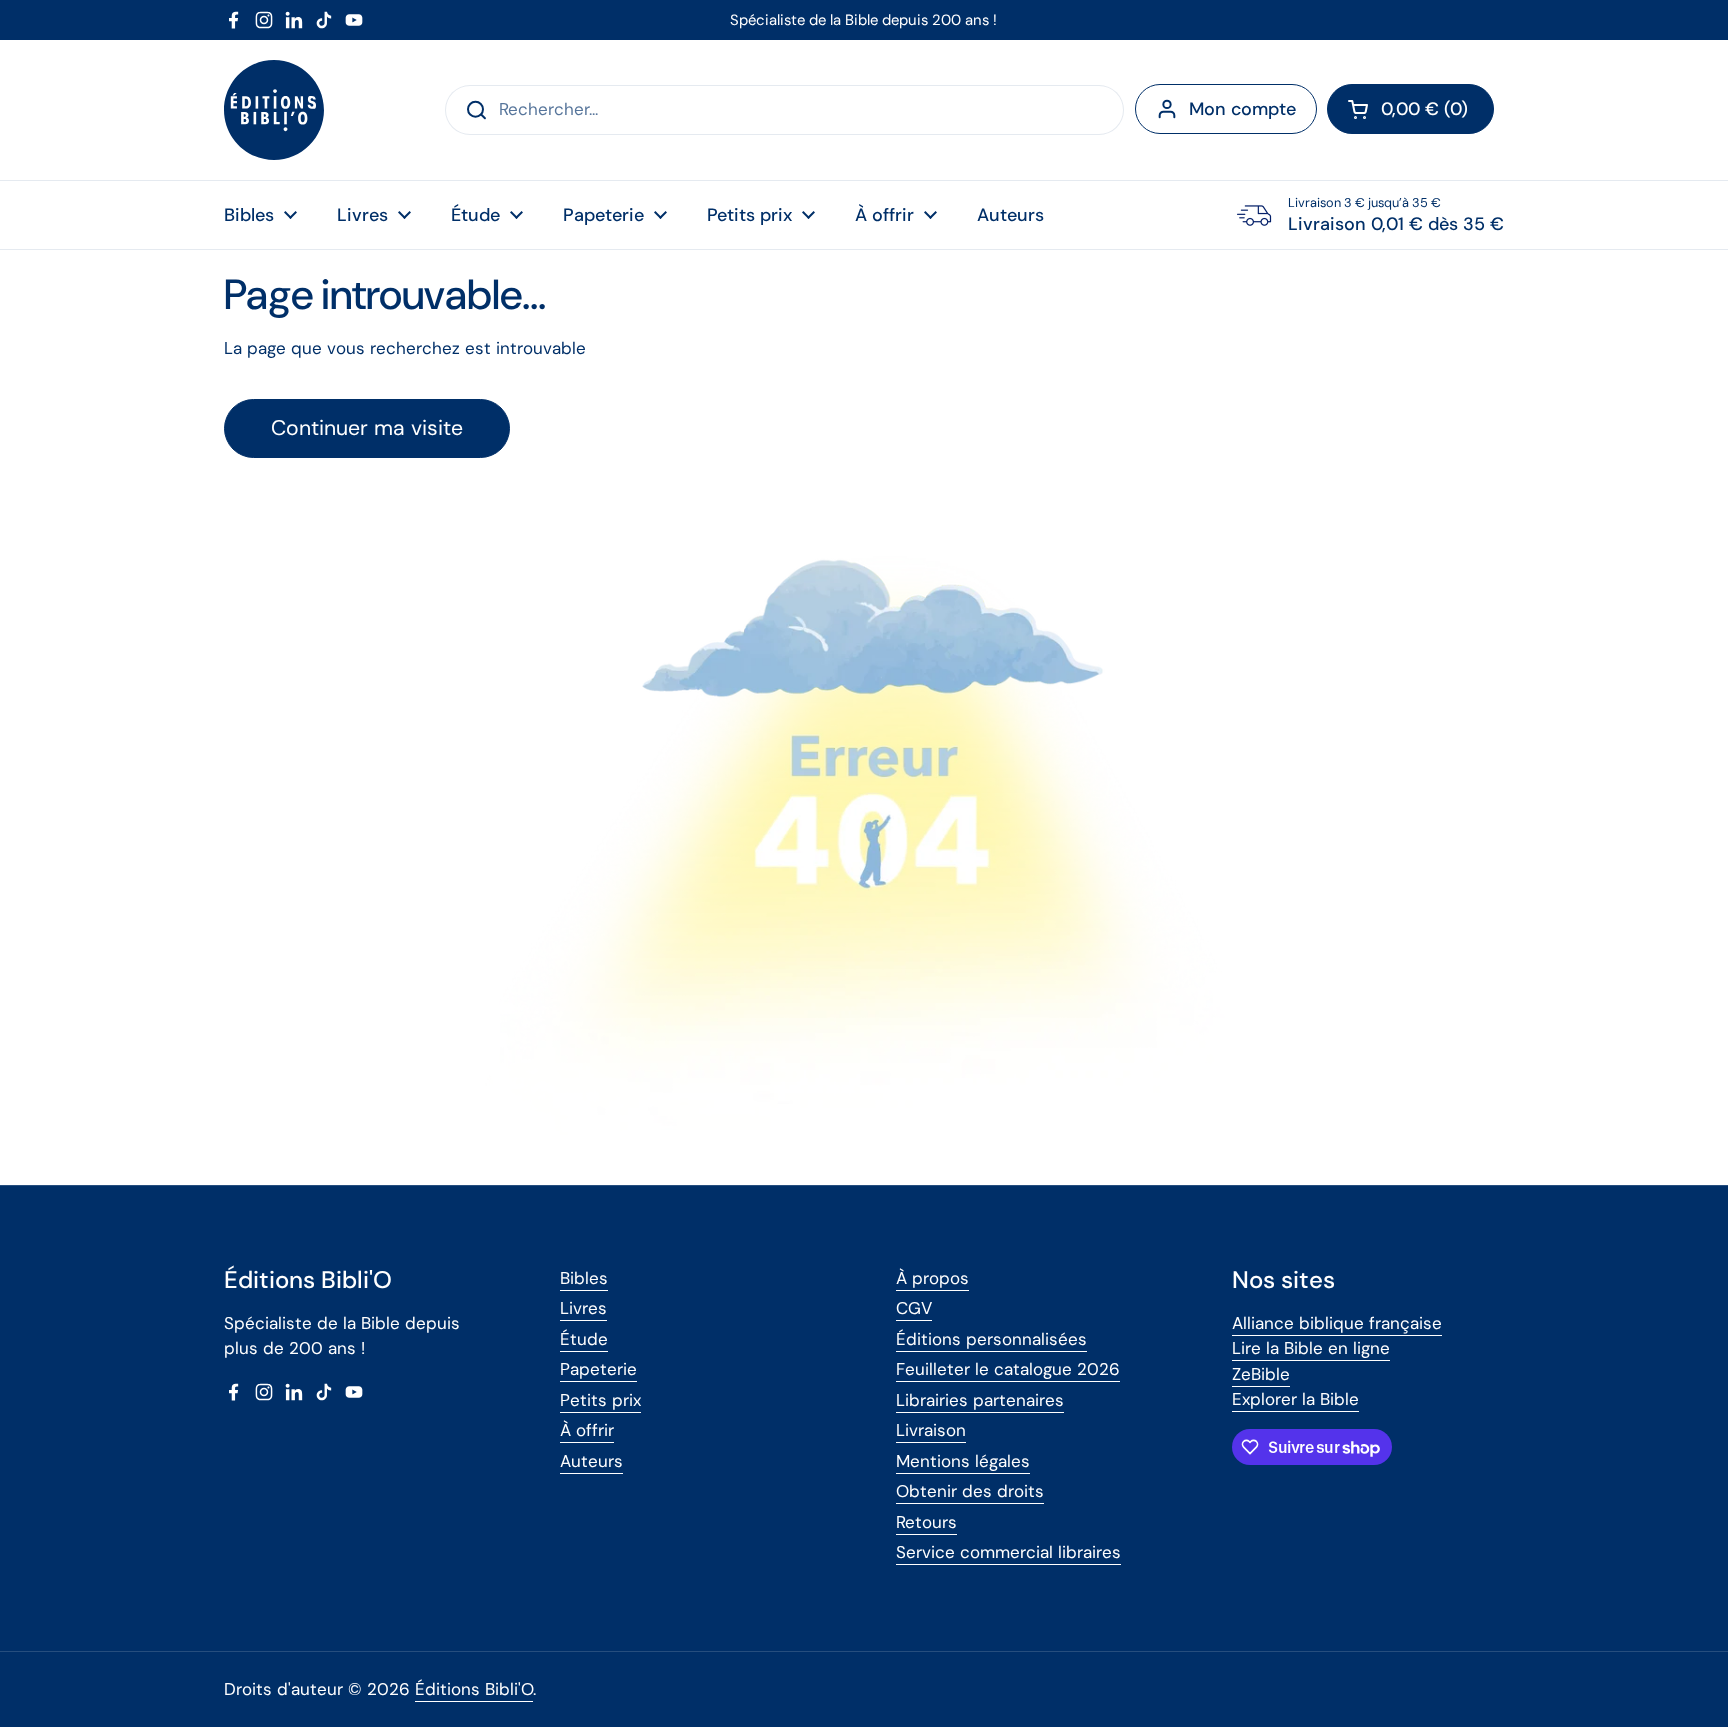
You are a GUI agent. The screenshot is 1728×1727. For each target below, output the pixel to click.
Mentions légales (963, 1461)
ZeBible (1261, 1374)
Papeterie (598, 1369)
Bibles (584, 1278)
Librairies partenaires (980, 1400)
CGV (914, 1308)
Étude (584, 1339)
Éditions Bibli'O (474, 1689)
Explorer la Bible (1295, 1399)
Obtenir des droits (970, 1491)
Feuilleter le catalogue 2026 (1008, 1369)
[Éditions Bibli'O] (274, 110)
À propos (932, 1278)
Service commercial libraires (1008, 1552)
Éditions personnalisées (991, 1339)
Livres (583, 1308)
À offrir (587, 1430)
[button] (1410, 109)
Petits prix (600, 1400)
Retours (926, 1522)
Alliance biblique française (1337, 1323)
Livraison (931, 1430)
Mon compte (1242, 109)
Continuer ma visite (367, 428)
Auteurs (591, 1461)
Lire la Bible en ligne (1311, 1348)
